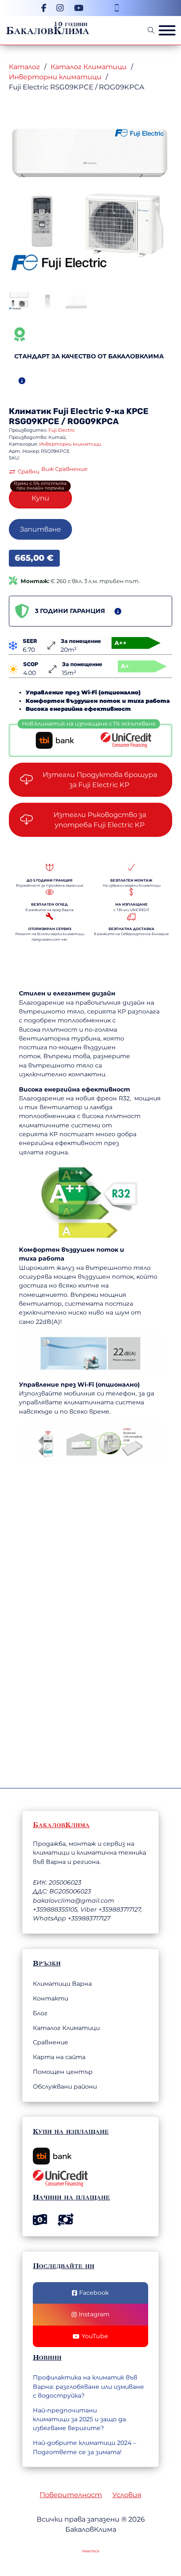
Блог (40, 2013)
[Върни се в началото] (128, 2544)
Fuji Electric (78, 411)
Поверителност (71, 2495)
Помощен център (63, 2072)
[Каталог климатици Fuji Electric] (140, 132)
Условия (127, 2495)
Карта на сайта (59, 2057)
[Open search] (151, 30)
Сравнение (51, 2042)
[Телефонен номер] (117, 8)
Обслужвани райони (65, 2087)
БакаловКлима (48, 30)
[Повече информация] (22, 381)
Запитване (40, 529)
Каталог (24, 67)
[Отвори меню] (167, 30)
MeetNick (91, 2551)
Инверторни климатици (55, 77)
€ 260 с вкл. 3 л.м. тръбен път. (80, 581)
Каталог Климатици (89, 67)
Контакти (51, 1998)
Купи (40, 498)
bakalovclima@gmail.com (73, 1901)
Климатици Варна (62, 1984)
